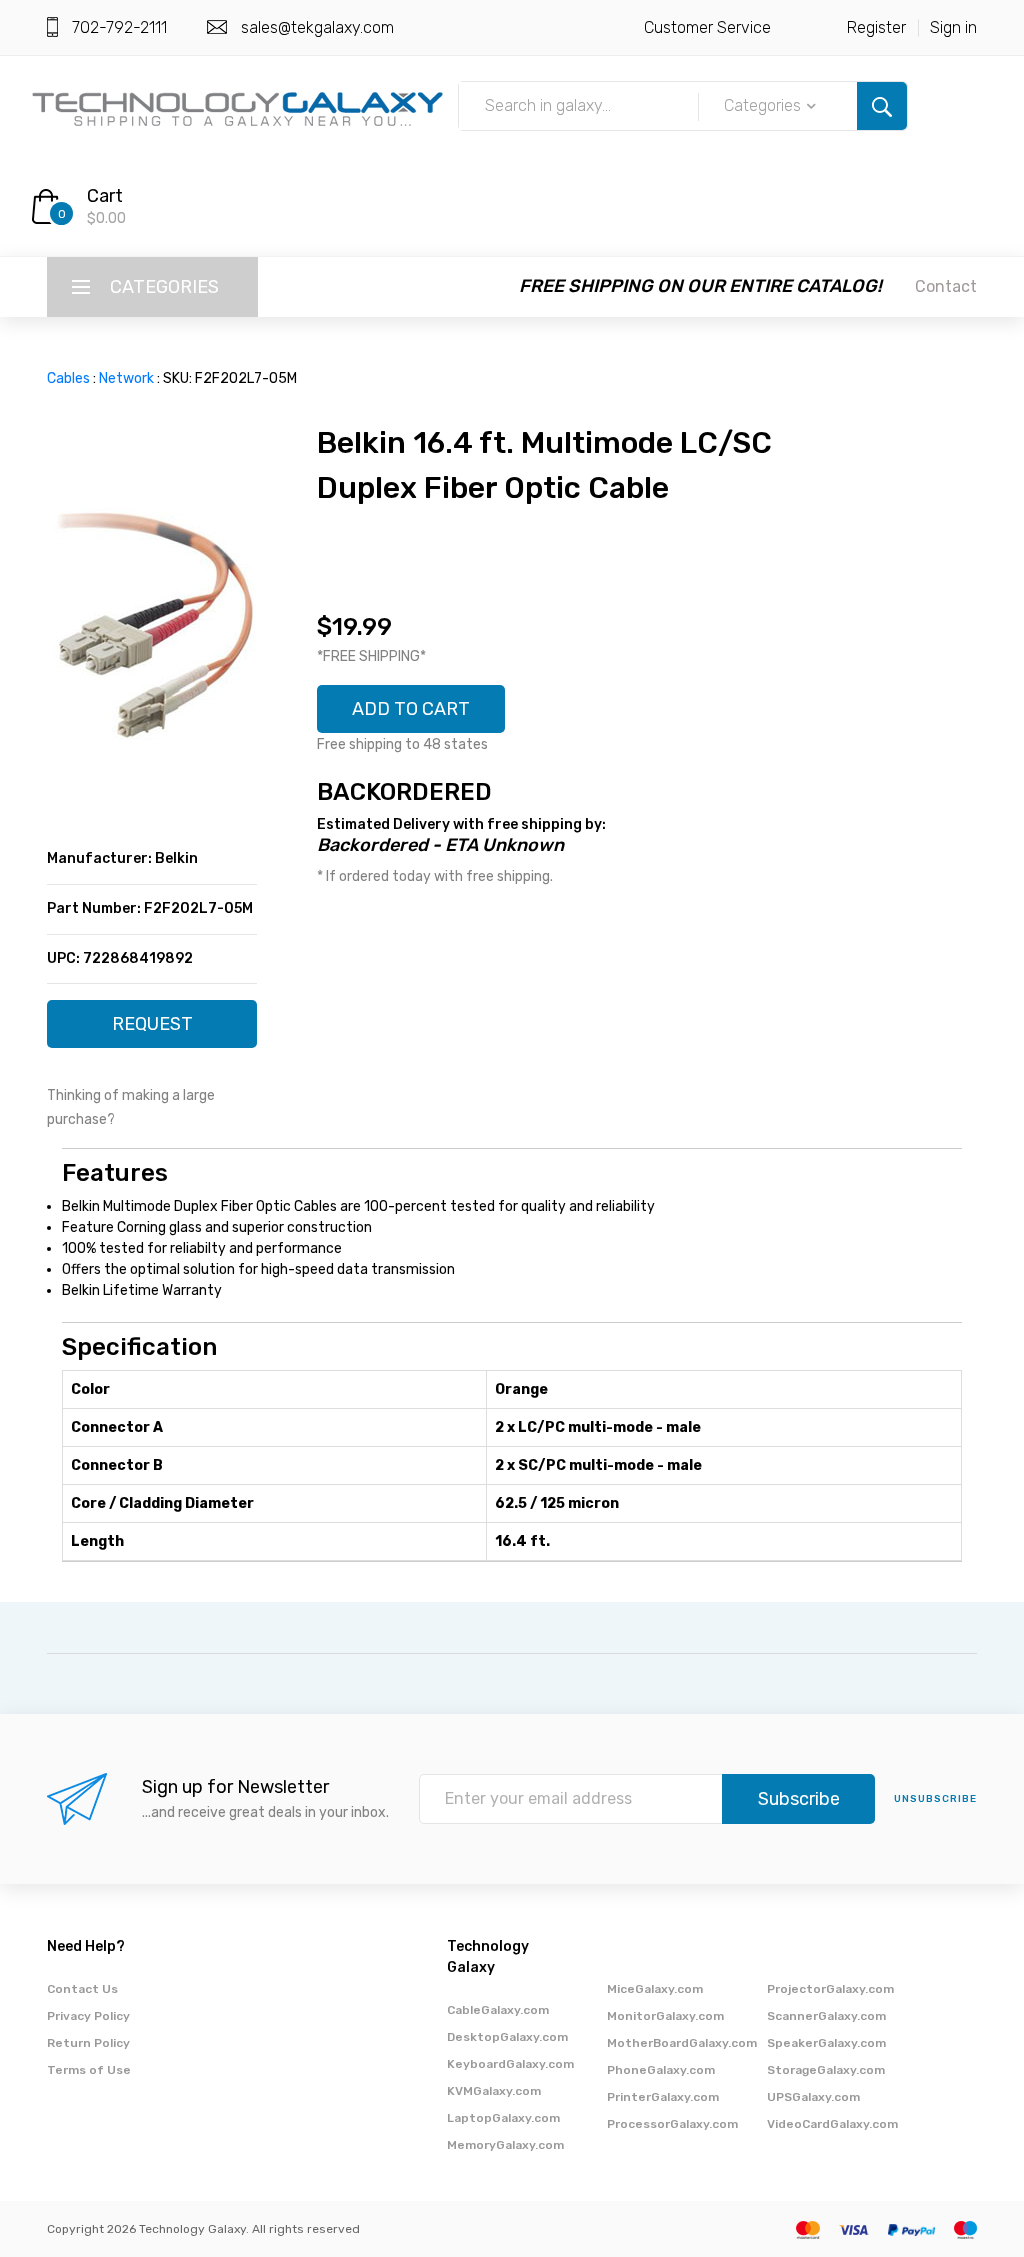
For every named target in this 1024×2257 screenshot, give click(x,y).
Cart (105, 196)
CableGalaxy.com (498, 2010)
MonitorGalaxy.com (665, 2016)
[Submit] (882, 106)
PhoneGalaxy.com (661, 2070)
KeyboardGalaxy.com (510, 2064)
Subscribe (799, 1799)
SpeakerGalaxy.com (826, 2043)
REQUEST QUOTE (152, 1030)
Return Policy (88, 2043)
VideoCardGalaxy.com (832, 2124)
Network (126, 378)
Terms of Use (89, 2070)
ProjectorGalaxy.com (830, 1989)
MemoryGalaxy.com (505, 2145)
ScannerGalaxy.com (826, 2016)
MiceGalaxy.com (655, 1989)
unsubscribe (935, 1799)
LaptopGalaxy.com (503, 2118)
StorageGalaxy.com (826, 2070)
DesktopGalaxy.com (507, 2037)
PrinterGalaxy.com (663, 2097)
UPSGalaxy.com (813, 2097)
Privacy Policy (88, 2016)
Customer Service (707, 27)
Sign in (953, 27)
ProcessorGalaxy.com (672, 2124)
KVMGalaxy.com (494, 2091)
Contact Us (82, 1989)
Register (876, 27)
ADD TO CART (411, 709)
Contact (946, 286)
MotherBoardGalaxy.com (682, 2043)
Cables (68, 378)
